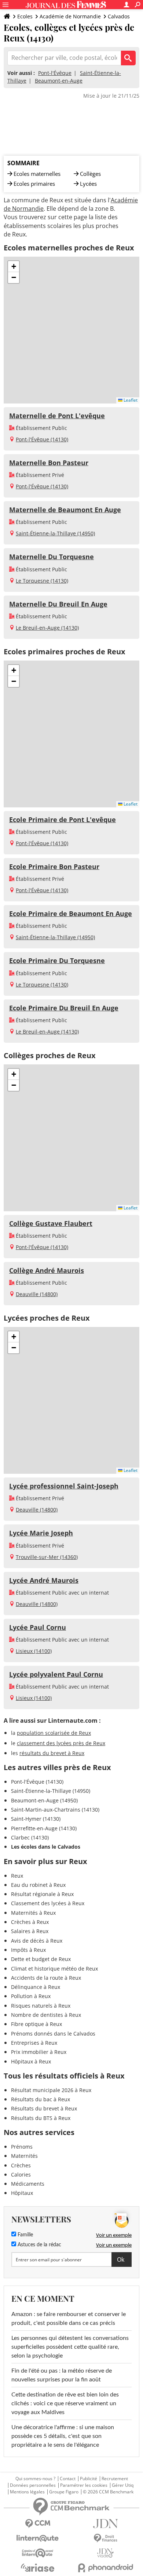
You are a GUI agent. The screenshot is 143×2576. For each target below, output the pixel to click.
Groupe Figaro (64, 2492)
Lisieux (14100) (34, 1651)
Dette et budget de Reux (41, 1959)
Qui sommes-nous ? (35, 2479)
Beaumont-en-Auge (59, 81)
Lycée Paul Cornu (38, 1627)
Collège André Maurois (47, 1270)
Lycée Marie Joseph (41, 1533)
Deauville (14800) (37, 1294)
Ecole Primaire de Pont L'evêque (63, 820)
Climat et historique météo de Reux (54, 1969)
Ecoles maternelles (37, 174)
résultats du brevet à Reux (52, 1753)
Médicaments (28, 2184)
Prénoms (22, 2147)
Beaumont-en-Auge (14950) (44, 1800)
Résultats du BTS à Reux (41, 2118)
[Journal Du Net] (105, 2524)
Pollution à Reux (31, 1996)
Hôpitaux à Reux (31, 2061)
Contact (68, 2479)
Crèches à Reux (30, 1922)
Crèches (21, 2165)
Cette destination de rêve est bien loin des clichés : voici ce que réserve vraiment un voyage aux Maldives (65, 2403)
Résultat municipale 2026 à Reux (51, 2090)
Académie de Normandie (70, 16)
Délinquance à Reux (36, 1987)
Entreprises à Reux (34, 2043)
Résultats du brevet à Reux (44, 2108)
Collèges (90, 174)
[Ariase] (38, 2568)
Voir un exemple (114, 2235)
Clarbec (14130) (30, 1837)
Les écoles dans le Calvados (46, 1847)
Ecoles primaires (34, 184)
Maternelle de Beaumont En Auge (65, 510)
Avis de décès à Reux (37, 1941)
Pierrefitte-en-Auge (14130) (44, 1828)
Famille (25, 2235)
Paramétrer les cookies (84, 2485)
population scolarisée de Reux (54, 1733)
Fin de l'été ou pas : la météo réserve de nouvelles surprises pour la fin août (62, 2375)
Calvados (119, 16)
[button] (14, 267)
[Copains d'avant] (38, 2553)
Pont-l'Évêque (55, 73)
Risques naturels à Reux (41, 2006)
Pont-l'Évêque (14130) (42, 439)
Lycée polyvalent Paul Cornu (56, 1674)
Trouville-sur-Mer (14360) (47, 1557)
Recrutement (115, 2479)
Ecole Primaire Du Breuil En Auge (64, 1008)
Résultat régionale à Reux (42, 1894)
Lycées (88, 184)
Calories (21, 2175)
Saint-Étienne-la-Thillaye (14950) (55, 533)
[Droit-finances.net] (105, 2538)
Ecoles (25, 16)
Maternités (24, 2156)
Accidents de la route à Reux (46, 1978)
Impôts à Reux (28, 1950)
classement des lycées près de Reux (61, 1743)
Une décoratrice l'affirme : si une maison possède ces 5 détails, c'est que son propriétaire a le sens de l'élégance (63, 2436)
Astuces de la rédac (39, 2245)
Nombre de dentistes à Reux (46, 2015)
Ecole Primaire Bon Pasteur (54, 866)
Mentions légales (27, 2492)
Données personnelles (33, 2485)
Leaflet (130, 400)
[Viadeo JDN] (105, 2553)
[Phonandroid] (105, 2568)
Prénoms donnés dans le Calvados (53, 2034)
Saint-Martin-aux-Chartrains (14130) (55, 1810)
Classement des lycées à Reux (48, 1903)
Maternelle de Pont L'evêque (57, 416)
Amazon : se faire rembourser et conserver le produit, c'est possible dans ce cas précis (69, 2319)
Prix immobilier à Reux (39, 2052)
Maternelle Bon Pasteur (49, 463)
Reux (17, 1876)
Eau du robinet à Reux (38, 1885)
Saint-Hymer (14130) (36, 1819)
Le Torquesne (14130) (42, 581)
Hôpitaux (22, 2193)
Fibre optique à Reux (36, 2024)
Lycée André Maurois (44, 1580)
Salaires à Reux (30, 1931)
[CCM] (38, 2524)
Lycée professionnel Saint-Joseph (64, 1486)
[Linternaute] (38, 2538)
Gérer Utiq (123, 2485)
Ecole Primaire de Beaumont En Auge (71, 913)
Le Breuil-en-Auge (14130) (47, 628)
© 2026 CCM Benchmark (108, 2492)
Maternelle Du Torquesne (52, 557)
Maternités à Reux (33, 1913)
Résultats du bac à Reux (41, 2099)
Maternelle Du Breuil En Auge (58, 604)
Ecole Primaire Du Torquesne (57, 960)
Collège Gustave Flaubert (51, 1223)
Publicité (89, 2479)
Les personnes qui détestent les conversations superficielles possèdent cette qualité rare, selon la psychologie (70, 2347)
